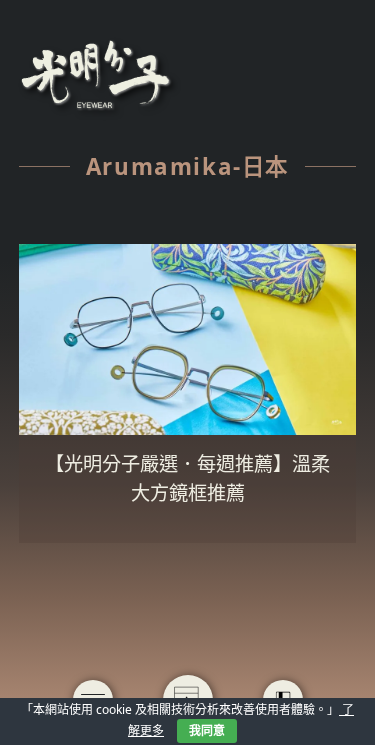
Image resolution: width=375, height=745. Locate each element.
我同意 (207, 730)
